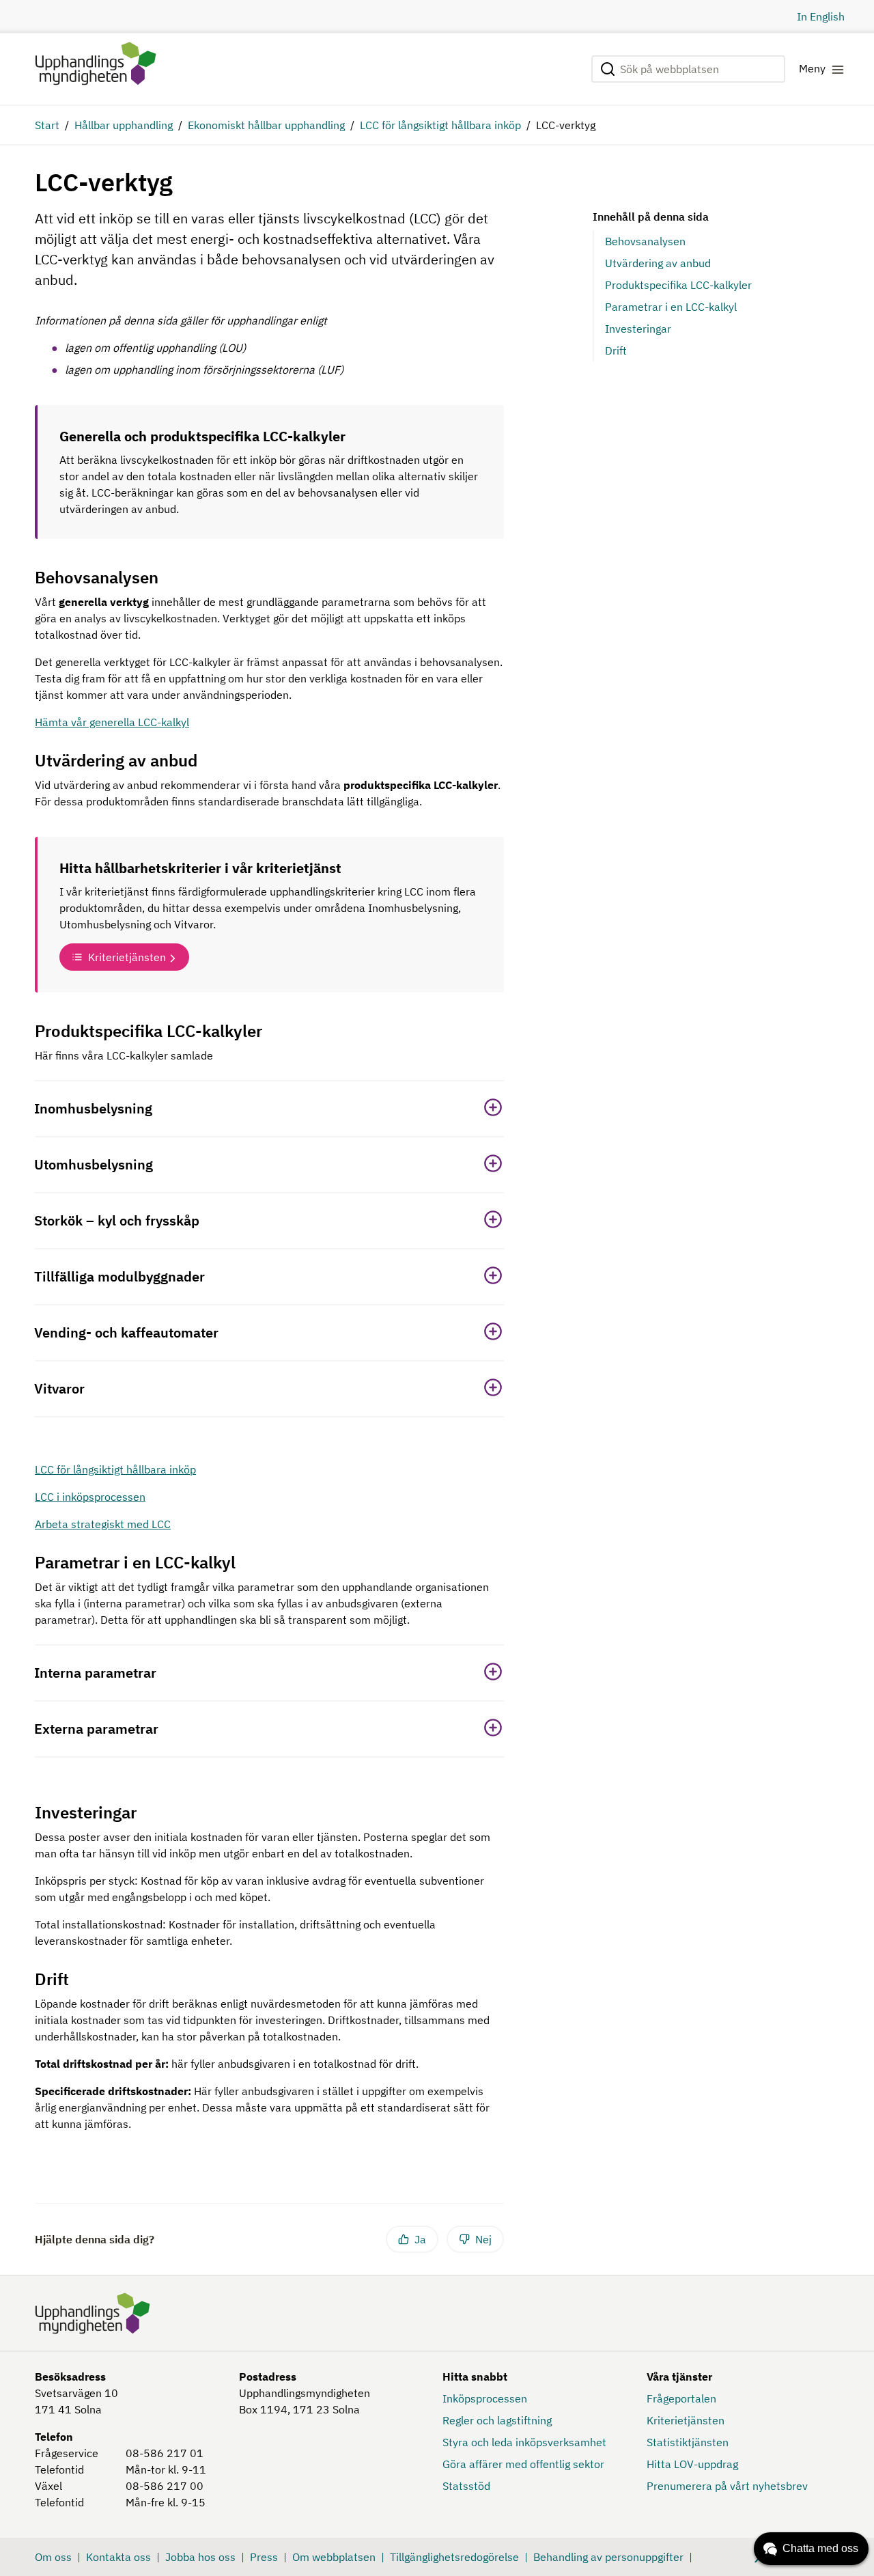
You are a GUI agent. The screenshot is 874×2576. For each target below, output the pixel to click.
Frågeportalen (681, 2398)
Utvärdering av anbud (658, 263)
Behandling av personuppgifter (608, 2557)
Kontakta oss (118, 2557)
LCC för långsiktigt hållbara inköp (440, 125)
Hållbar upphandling (124, 125)
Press (264, 2557)
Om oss (53, 2557)
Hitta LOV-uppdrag (692, 2464)
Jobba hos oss (200, 2557)
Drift (616, 350)
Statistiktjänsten (688, 2442)
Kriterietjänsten (127, 957)
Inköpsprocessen (485, 2398)
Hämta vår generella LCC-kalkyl (112, 722)
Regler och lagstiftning (497, 2420)
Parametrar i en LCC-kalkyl (671, 307)
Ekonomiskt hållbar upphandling (266, 125)
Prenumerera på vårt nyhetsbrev (727, 2486)
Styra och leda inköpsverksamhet (524, 2442)
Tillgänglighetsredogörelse (454, 2557)
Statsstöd (466, 2486)
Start (47, 125)
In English (821, 16)
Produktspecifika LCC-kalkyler (678, 285)
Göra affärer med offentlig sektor (523, 2464)
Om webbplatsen (334, 2557)
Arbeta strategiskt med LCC (103, 1524)
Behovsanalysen (645, 241)
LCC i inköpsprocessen (90, 1497)
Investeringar (638, 329)
